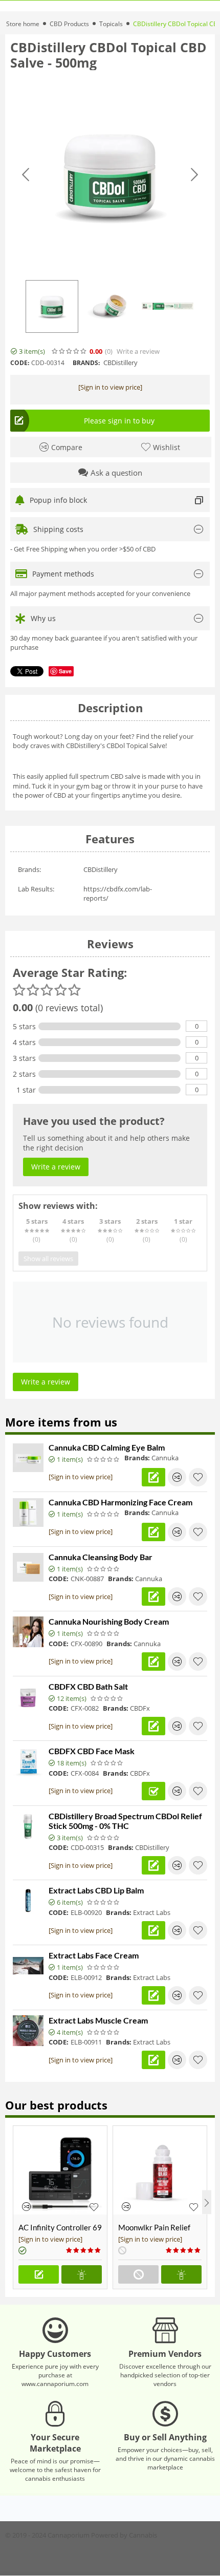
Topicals (111, 24)
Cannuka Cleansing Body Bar (101, 1557)
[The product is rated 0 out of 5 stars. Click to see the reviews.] (70, 351)
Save (65, 671)
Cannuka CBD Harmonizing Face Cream (120, 1502)
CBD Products (69, 24)
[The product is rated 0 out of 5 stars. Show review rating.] (104, 1459)
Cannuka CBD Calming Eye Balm (107, 1447)
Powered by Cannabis (124, 2535)
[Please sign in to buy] (39, 2274)
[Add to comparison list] (177, 1477)
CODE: (20, 363)
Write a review (138, 352)
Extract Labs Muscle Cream (98, 2020)
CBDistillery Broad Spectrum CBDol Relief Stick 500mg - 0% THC (125, 1821)
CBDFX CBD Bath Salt (88, 1686)
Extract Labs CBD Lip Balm (96, 1890)
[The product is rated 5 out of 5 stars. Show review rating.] (84, 2250)
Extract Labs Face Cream (94, 1955)
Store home (23, 24)
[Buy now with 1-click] (82, 2274)
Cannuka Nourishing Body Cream (109, 1621)
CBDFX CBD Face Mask (92, 1751)
